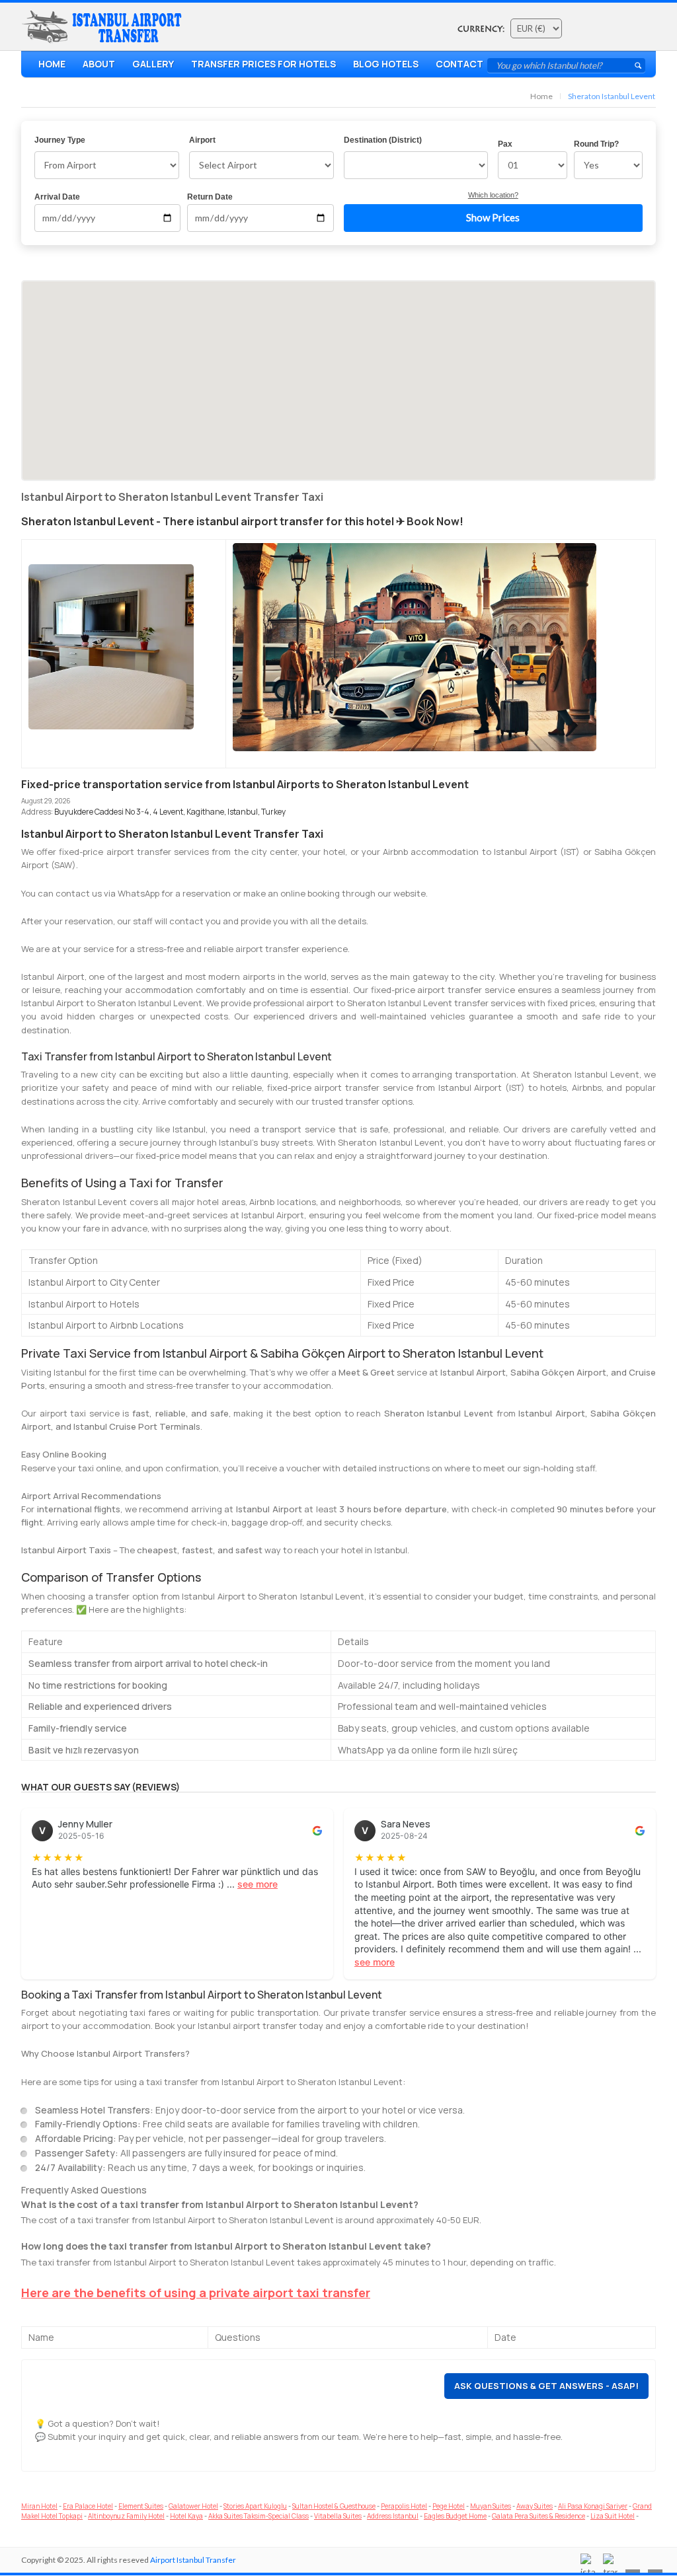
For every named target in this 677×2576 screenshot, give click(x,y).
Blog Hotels (386, 64)
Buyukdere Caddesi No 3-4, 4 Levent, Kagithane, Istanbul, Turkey (170, 812)
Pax (505, 144)
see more (258, 1884)
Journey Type (60, 140)
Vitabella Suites (338, 2516)
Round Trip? (596, 144)
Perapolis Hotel (404, 2506)
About (99, 64)
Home (52, 64)
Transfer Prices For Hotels (263, 64)
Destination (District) (383, 140)
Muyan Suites (491, 2506)
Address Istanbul (393, 2516)
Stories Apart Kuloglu (255, 2506)
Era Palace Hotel (88, 2506)
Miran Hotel (39, 2506)
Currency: (481, 29)
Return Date (210, 197)
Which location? (493, 195)
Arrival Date (57, 197)
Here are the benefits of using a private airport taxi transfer (196, 2293)
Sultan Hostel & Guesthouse (334, 2506)
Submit (638, 65)
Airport (202, 140)
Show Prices (493, 217)
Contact (459, 64)
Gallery (153, 64)
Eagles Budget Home (455, 2516)
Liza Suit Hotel (613, 2516)
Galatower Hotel (193, 2506)
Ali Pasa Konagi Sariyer (593, 2506)
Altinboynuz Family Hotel (126, 2516)
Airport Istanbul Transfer (193, 2560)
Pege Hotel (449, 2506)
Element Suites (141, 2506)
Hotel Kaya (186, 2516)
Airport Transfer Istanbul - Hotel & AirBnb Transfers (104, 27)
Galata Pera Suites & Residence (538, 2516)
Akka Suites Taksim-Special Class (259, 2516)
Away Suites (535, 2506)
